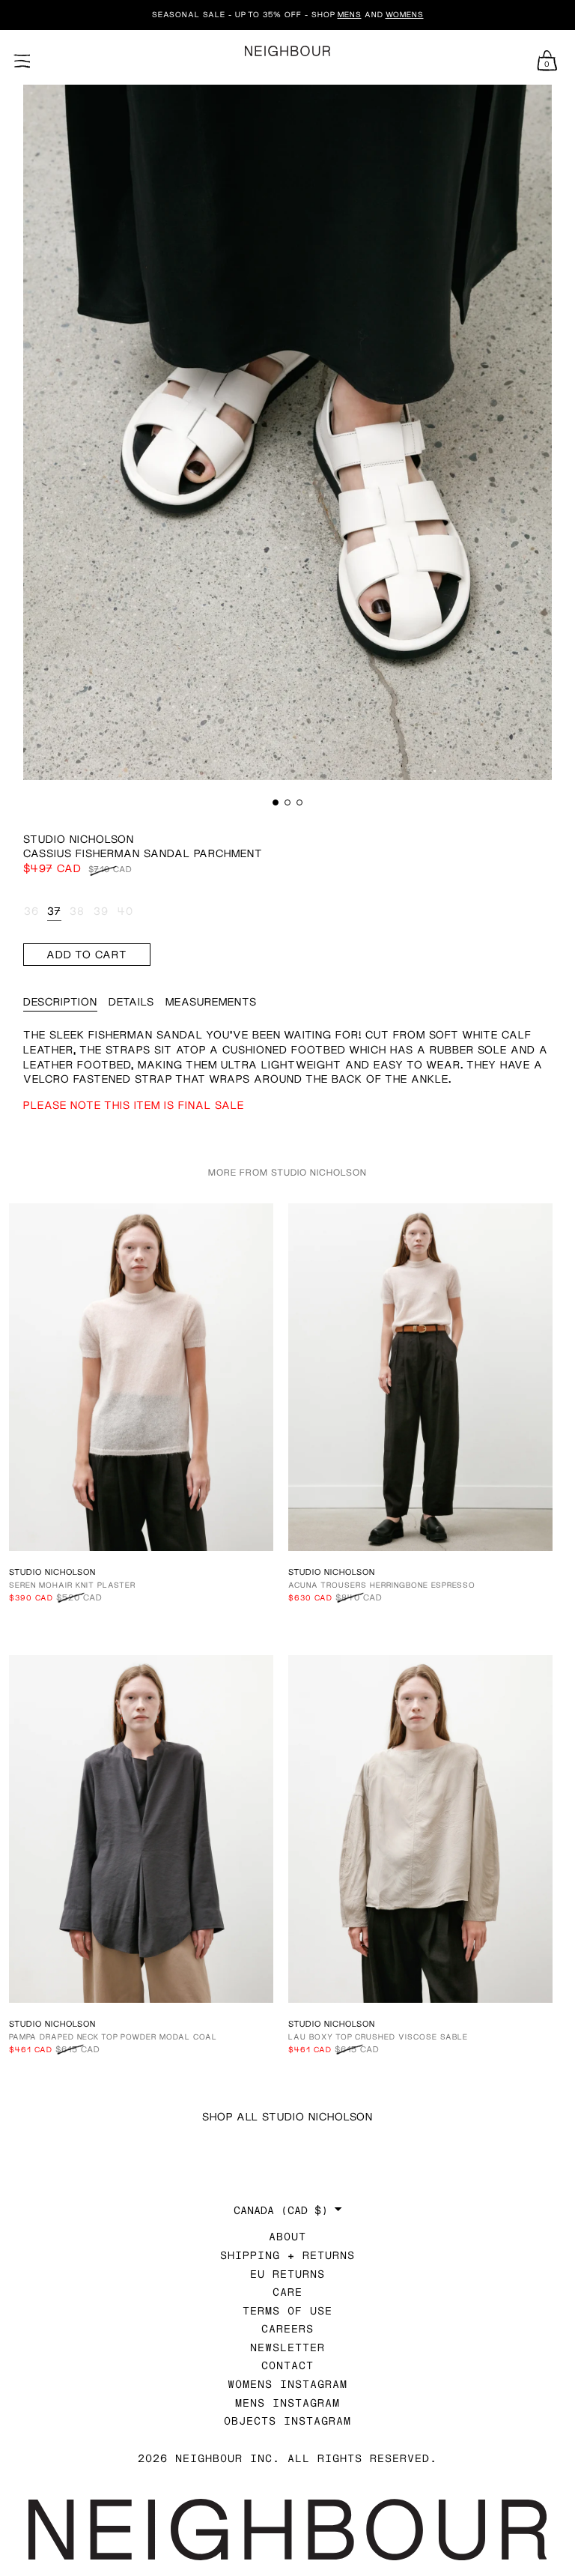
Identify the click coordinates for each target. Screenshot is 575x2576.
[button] (276, 802)
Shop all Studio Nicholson (287, 2116)
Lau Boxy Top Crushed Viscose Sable (378, 2037)
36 (31, 911)
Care (287, 2292)
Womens (405, 14)
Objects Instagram (287, 2421)
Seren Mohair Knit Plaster (72, 1585)
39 (101, 911)
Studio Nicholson (79, 839)
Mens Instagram (287, 2403)
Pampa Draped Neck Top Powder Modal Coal (113, 2037)
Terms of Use (287, 2310)
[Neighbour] (287, 51)
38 (77, 911)
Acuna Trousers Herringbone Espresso (382, 1585)
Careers (287, 2328)
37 (54, 911)
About (287, 2236)
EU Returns (287, 2274)
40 (125, 911)
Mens (350, 14)
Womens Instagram (287, 2384)
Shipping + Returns (287, 2255)
